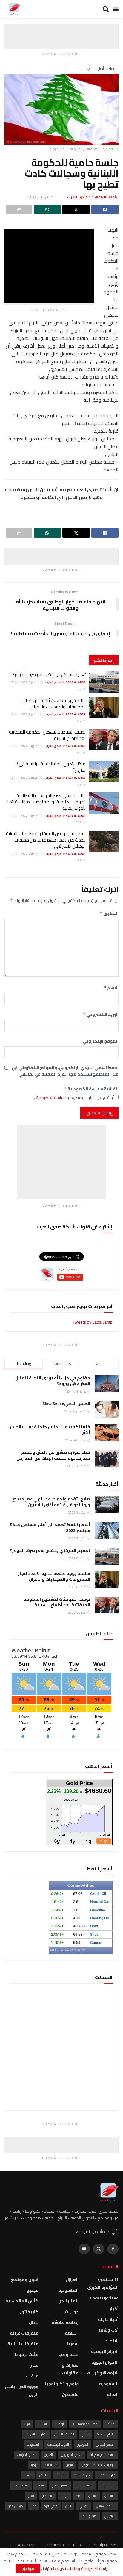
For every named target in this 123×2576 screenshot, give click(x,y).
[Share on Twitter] (76, 209)
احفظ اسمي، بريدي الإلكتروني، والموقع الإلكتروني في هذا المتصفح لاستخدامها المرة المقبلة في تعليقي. (65, 1071)
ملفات (32, 2376)
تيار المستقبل (106, 2475)
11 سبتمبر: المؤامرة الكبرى (103, 2283)
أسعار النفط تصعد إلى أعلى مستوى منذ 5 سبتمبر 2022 (50, 1528)
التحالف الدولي (64, 2434)
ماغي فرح (51, 2506)
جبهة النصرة (82, 2475)
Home (114, 69)
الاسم (111, 988)
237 (79, 721)
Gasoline (98, 1910)
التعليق (109, 913)
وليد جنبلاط (89, 2516)
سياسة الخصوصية (50, 1098)
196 (79, 785)
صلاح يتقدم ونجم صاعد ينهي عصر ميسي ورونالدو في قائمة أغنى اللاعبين (51, 1502)
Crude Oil (98, 1894)
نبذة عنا (79, 2545)
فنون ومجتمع (25, 2280)
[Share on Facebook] (105, 209)
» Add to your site (60, 1950)
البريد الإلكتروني (101, 1014)
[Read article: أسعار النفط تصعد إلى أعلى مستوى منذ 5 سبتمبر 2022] (107, 1530)
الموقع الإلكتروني (101, 1041)
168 (79, 860)
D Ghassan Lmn (85, 2424)
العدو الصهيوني (72, 2455)
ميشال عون (15, 2506)
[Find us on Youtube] (84, 2249)
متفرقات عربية (24, 2333)
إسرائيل (42, 2424)
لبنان (90, 69)
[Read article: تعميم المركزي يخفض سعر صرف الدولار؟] (104, 682)
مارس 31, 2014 (41, 197)
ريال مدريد (108, 2485)
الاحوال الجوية (105, 2362)
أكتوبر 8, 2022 (30, 682)
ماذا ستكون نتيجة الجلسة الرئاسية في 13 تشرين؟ (50, 767)
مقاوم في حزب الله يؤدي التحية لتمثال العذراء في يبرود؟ (53, 1381)
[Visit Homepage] (14, 9)
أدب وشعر (109, 2330)
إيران (27, 2424)
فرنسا (65, 2496)
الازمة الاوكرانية (103, 2373)
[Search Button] (106, 9)
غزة (78, 2496)
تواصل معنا (25, 2545)
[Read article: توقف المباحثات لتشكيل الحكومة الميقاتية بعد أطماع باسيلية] (104, 740)
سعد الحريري (84, 2485)
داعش (44, 2475)
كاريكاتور (29, 2312)
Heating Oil (99, 1918)
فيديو (33, 2290)
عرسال (93, 2496)
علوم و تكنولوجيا (62, 2384)
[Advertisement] (61, 31)
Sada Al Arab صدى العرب (66, 682)
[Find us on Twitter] (99, 2249)
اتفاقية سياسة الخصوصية (91, 1089)
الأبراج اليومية (106, 2434)
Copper (96, 1943)
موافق (28, 2569)
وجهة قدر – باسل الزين (22, 2390)
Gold (94, 1926)
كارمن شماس (105, 2506)
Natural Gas (100, 1902)
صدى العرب (21, 2485)
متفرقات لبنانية (23, 2344)
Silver (95, 1935)
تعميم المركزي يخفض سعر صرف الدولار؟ (49, 675)
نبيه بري (110, 2516)
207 (79, 822)
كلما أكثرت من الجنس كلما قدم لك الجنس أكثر (49, 1430)
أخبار (101, 69)
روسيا (28, 2475)
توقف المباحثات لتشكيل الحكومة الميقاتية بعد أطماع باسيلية (47, 735)
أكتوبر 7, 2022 (30, 854)
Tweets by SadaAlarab (93, 1322)
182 (79, 689)
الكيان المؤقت (27, 2455)
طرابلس (110, 2496)
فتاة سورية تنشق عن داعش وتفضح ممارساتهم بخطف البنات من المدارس (53, 1455)
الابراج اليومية (105, 2351)
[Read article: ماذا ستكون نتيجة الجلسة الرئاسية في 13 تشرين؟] (104, 771)
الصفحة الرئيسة (106, 2545)
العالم (113, 2394)
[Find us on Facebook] (113, 2249)
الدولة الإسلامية (58, 2445)
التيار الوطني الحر (36, 2434)
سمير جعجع (60, 2485)
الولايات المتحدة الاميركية (98, 2465)
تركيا (34, 2465)
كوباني (84, 2506)
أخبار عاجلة (108, 2319)
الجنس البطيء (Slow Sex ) (65, 1404)
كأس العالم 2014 (22, 2301)
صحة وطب (69, 2354)
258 (79, 753)
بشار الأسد (51, 2465)
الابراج (86, 2434)
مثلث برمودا (27, 2354)
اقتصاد (112, 2341)
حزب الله (61, 2475)
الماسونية (68, 2290)
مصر (34, 2365)
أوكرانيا (59, 2424)
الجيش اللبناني (105, 2445)
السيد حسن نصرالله (102, 2455)
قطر (31, 2496)
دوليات (72, 2312)
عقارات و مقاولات (70, 2369)
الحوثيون (82, 2445)
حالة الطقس (54, 2545)
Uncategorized (104, 2298)
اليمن (69, 2465)
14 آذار (110, 2424)
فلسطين (70, 2394)
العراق (72, 2280)
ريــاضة (72, 2333)
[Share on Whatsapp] (47, 209)
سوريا (73, 2344)
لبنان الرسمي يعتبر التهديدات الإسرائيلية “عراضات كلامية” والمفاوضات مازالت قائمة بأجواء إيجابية (46, 802)
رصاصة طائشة (65, 2322)
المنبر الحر (69, 2301)
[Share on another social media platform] (19, 209)
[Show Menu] (116, 9)
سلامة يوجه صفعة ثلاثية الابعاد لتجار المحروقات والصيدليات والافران (53, 704)
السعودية (109, 2384)
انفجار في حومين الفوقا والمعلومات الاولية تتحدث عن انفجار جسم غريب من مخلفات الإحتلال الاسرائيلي (46, 840)
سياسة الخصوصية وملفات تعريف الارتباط (76, 2569)
